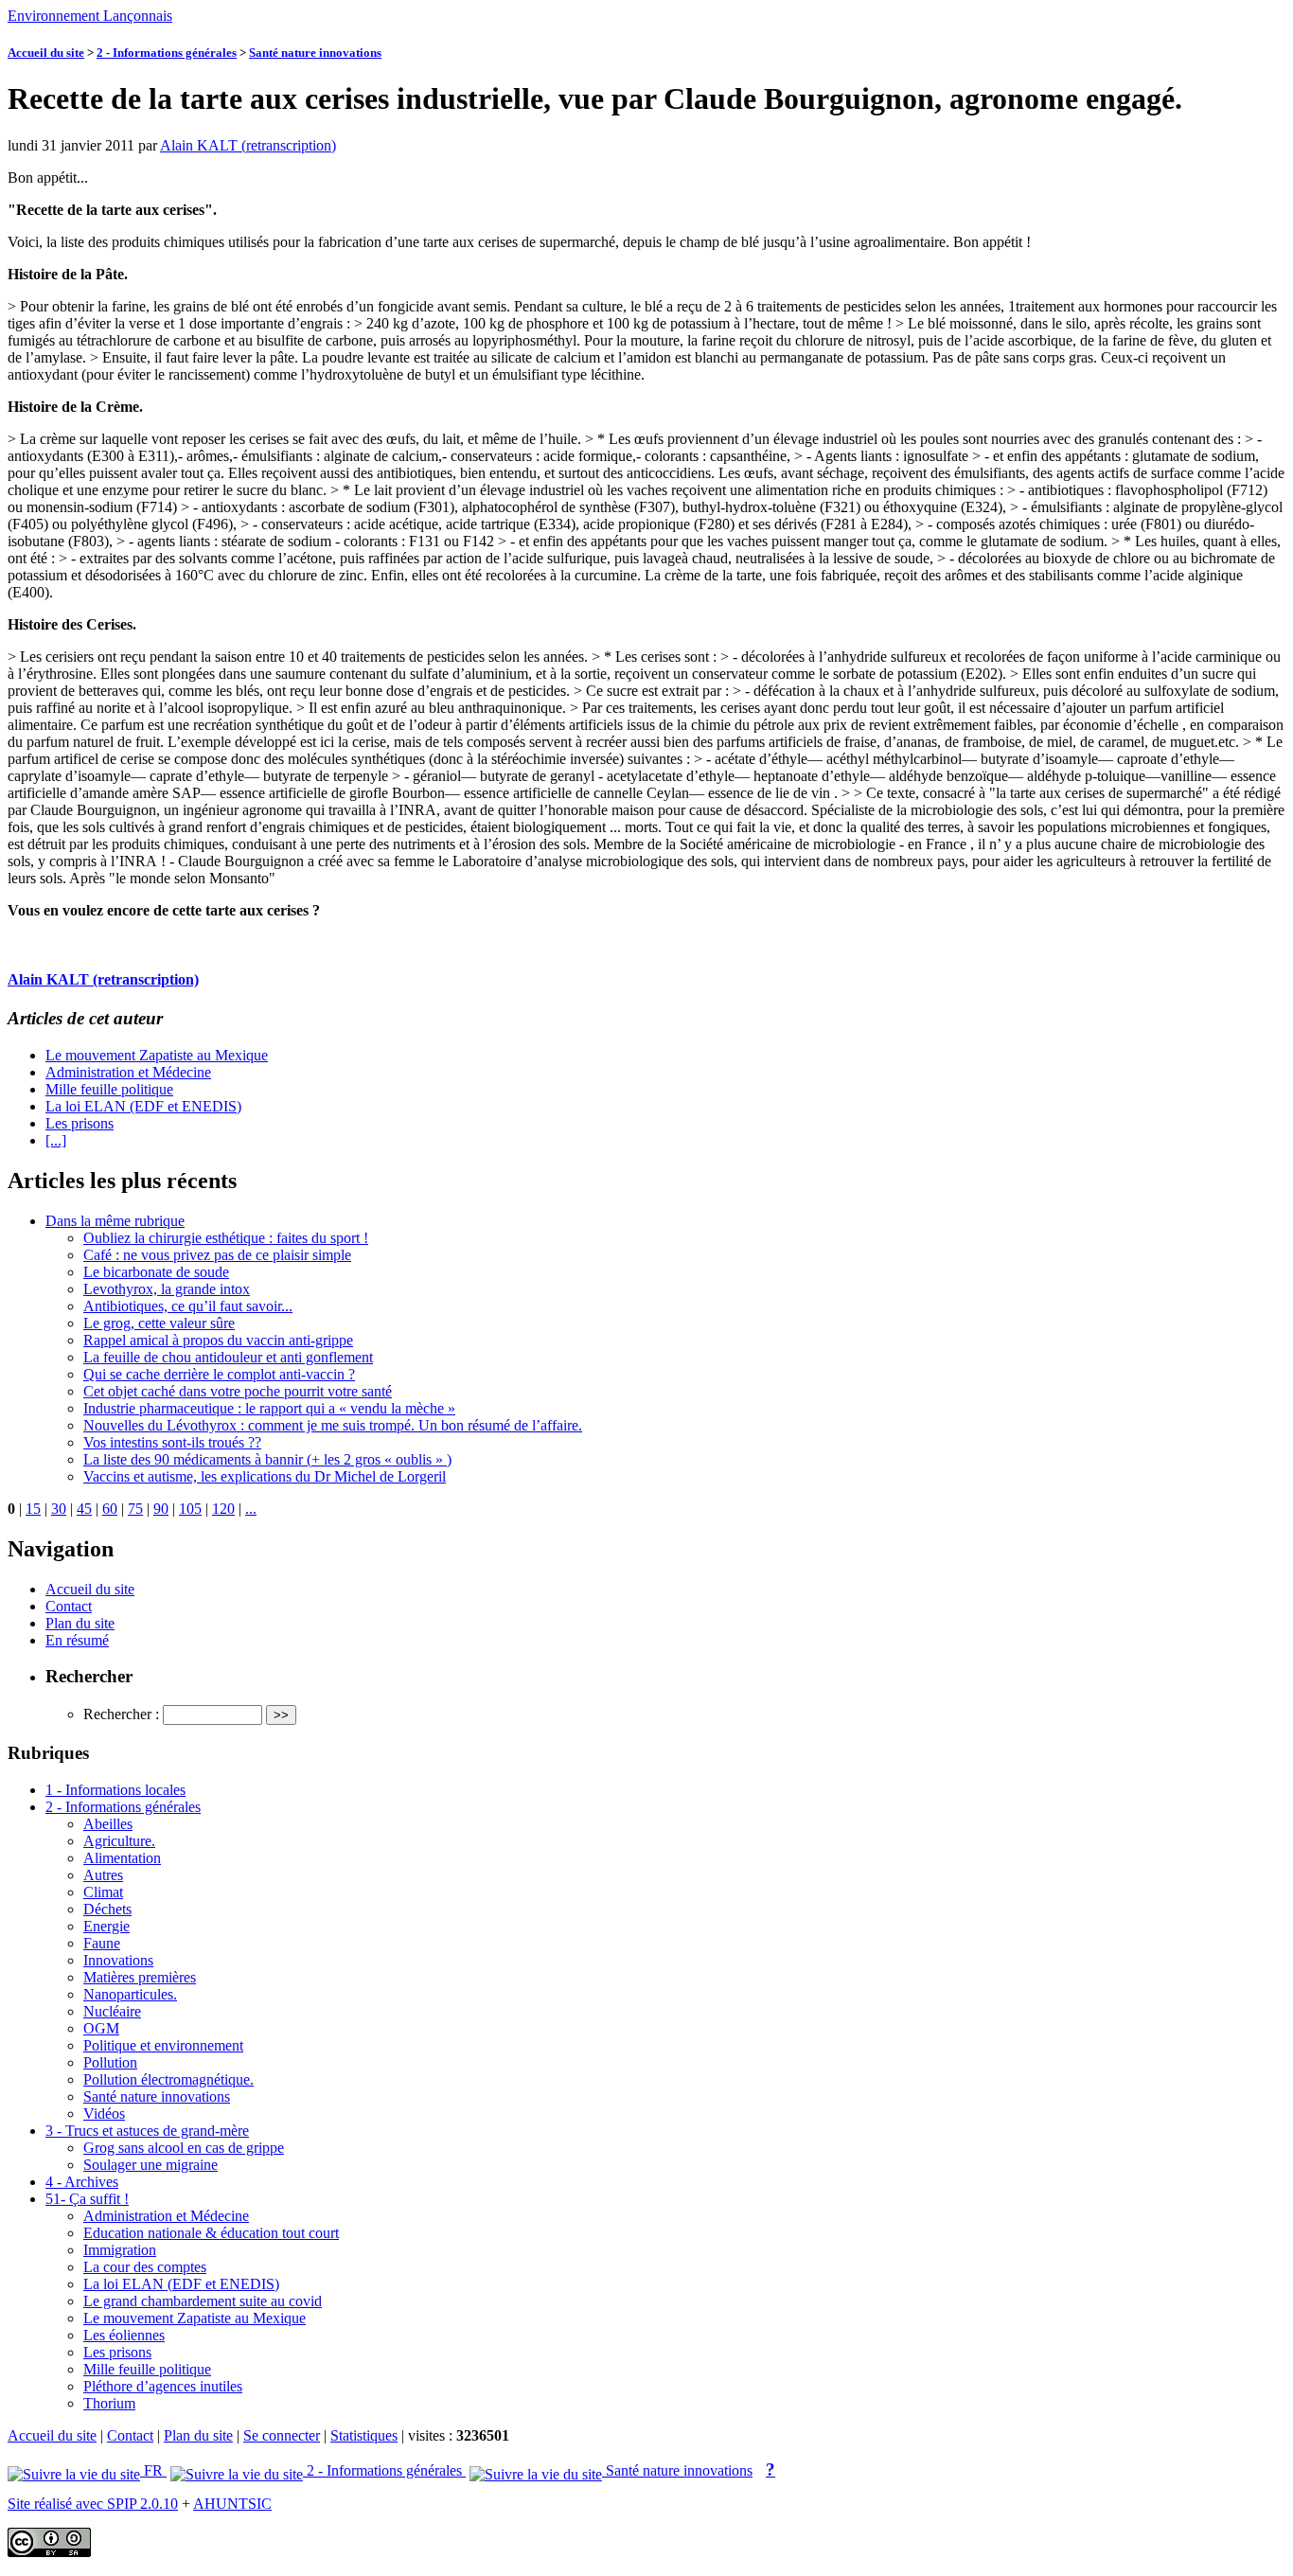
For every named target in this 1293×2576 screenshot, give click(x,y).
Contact (69, 1606)
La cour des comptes (145, 2267)
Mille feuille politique (109, 1089)
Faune (102, 1943)
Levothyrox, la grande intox (167, 1289)
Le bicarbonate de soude (156, 1272)
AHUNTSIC (232, 2504)
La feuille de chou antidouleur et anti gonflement (228, 1357)
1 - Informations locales (115, 1790)
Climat (103, 1892)
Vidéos (104, 2114)
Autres (103, 1875)
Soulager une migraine (151, 2165)
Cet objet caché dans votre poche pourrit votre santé (238, 1391)
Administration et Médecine (128, 1072)
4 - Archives (82, 2182)
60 (110, 1509)
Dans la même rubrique (115, 1221)
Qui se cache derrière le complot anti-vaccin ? (219, 1374)
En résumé (77, 1640)
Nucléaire (112, 2011)
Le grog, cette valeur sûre (159, 1323)
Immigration (120, 2250)
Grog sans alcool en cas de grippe (184, 2148)
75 (135, 1509)
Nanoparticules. (130, 1994)
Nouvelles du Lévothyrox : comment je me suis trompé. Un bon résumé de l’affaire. (333, 1425)
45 (84, 1509)
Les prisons (80, 1123)
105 (190, 1509)
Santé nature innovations (315, 53)
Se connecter (282, 2435)
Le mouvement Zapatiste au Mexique (157, 1055)
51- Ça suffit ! (87, 2199)
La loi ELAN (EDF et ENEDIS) (143, 1106)
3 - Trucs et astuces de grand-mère (147, 2131)
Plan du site (80, 1623)
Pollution (110, 2062)
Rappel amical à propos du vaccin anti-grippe (218, 1340)
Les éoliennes (124, 2335)
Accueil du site (46, 53)
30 (59, 1509)
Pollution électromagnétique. (168, 2079)
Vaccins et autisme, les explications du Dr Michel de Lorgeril (265, 1476)
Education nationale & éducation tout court (211, 2233)
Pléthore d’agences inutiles (163, 2386)
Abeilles (108, 1824)
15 (33, 1509)
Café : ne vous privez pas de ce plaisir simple (217, 1255)
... (251, 1509)
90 (161, 1509)
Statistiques (364, 2435)
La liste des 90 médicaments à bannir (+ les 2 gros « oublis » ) (267, 1459)
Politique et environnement (163, 2045)
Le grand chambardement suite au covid (203, 2301)
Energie (106, 1926)
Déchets (107, 1909)
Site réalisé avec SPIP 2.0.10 (93, 2504)
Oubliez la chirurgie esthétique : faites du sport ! (226, 1238)
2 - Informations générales (167, 53)
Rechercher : (121, 1714)
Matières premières (140, 1977)
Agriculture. (119, 1841)
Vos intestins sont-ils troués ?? (172, 1442)
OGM (101, 2028)
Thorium (109, 2403)
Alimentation (122, 1858)
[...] (56, 1140)
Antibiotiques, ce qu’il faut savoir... (188, 1306)
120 (223, 1509)
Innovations (118, 1960)
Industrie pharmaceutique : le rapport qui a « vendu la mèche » (269, 1408)
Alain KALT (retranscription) (248, 145)
